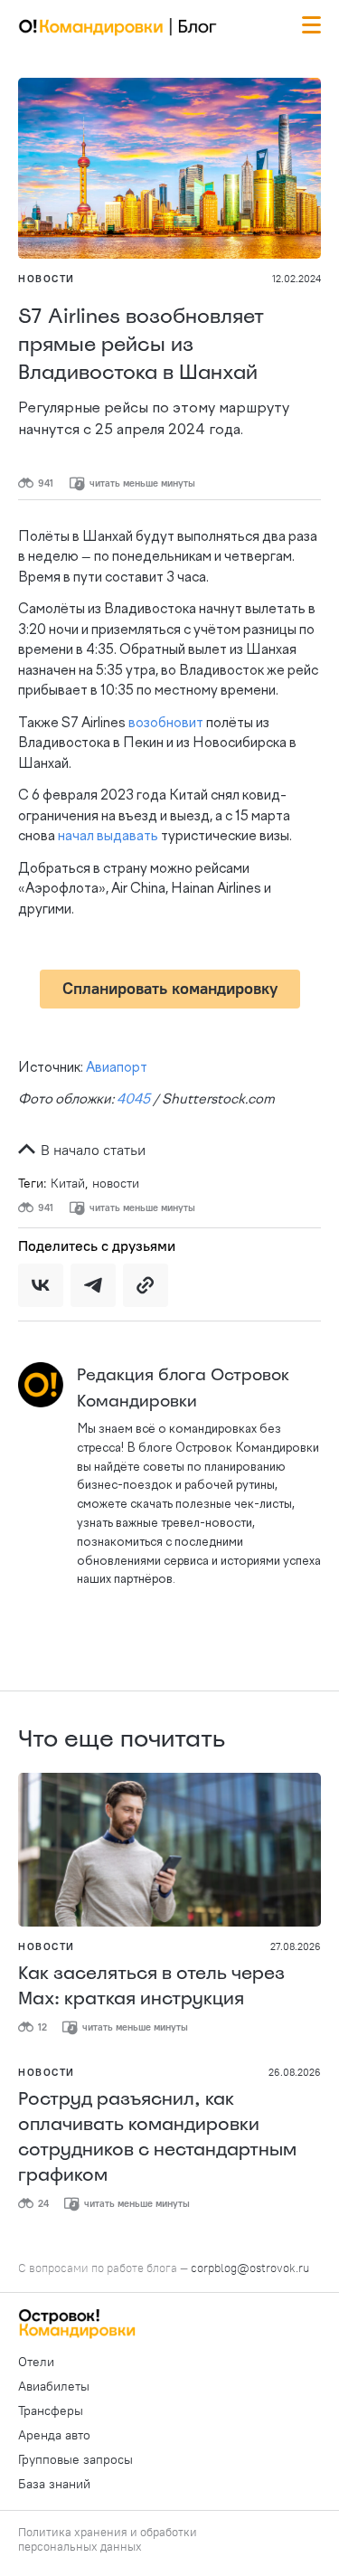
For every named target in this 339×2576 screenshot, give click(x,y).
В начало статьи (91, 1150)
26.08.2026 (295, 2072)
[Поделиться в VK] (41, 1285)
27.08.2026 (296, 1946)
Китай (68, 1183)
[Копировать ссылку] (146, 1285)
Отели (36, 2362)
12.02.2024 (297, 279)
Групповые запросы (75, 2459)
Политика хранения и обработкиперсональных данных (108, 2539)
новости (116, 1183)
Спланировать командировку (170, 988)
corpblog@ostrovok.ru (250, 2268)
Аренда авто (54, 2435)
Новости (47, 279)
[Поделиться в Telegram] (93, 1285)
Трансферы (51, 2410)
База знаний (54, 2484)
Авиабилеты (54, 2386)
